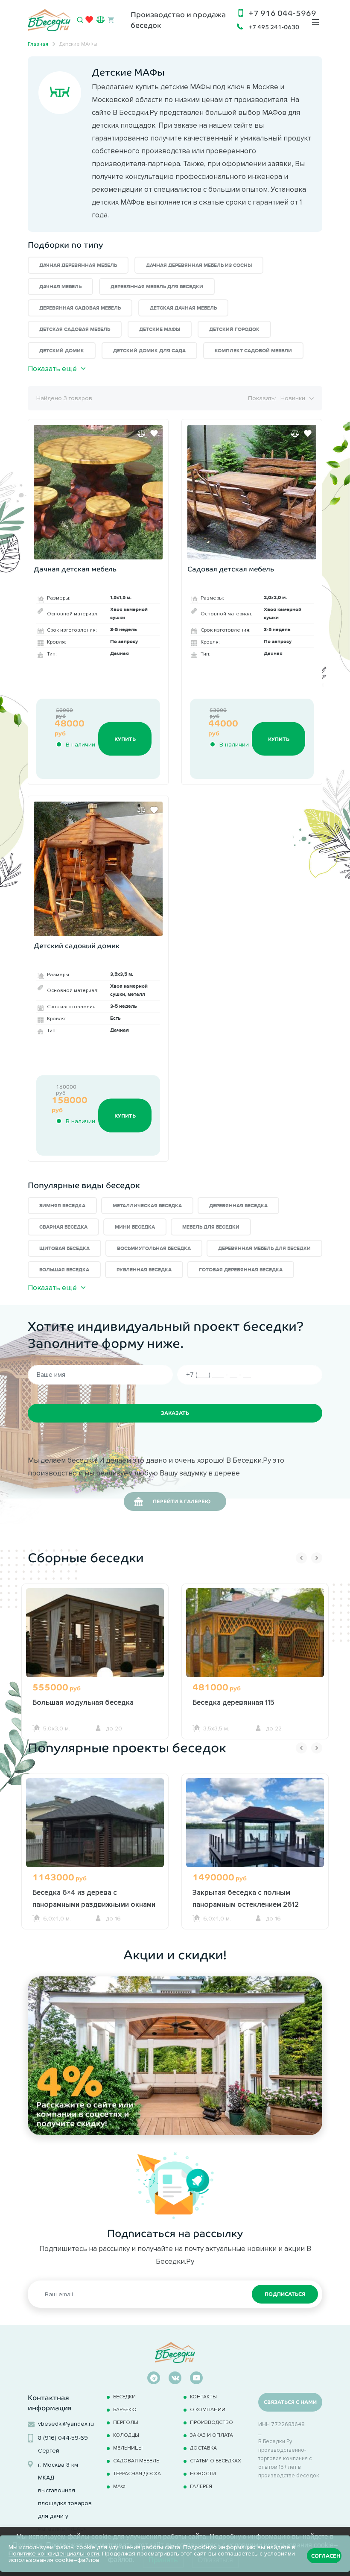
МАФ (119, 2486)
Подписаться (285, 2294)
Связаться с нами (290, 2402)
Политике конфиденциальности (54, 2554)
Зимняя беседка (62, 1206)
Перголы (126, 2422)
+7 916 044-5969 (282, 13)
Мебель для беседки (211, 1227)
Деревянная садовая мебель (80, 308)
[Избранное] (89, 21)
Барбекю (125, 2409)
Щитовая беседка (64, 1248)
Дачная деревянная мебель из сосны (199, 265)
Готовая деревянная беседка (241, 1270)
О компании (208, 2409)
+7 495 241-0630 (274, 27)
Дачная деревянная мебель (78, 265)
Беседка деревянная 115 (233, 1702)
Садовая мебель (136, 2460)
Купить (125, 739)
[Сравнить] (141, 433)
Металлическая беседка (147, 1206)
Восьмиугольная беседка (154, 1248)
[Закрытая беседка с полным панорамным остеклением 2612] (255, 1833)
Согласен (326, 2556)
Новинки (293, 398)
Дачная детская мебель (75, 569)
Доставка (203, 2448)
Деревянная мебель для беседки (157, 287)
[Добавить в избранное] (154, 433)
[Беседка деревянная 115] (255, 1643)
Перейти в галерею (182, 1502)
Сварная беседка (63, 1227)
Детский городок (234, 329)
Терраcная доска (137, 2473)
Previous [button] (301, 1558)
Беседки (124, 2396)
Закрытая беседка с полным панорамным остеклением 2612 (246, 1898)
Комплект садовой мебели (253, 351)
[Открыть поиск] (80, 20)
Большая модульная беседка (83, 1702)
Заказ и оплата (211, 2435)
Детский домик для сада (149, 351)
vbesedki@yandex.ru (66, 2424)
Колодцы (126, 2435)
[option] (95, 1661)
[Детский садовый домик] (98, 869)
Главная (38, 44)
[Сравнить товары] (101, 19)
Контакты (203, 2396)
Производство (211, 2422)
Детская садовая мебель (75, 329)
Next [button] (317, 1558)
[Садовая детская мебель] (252, 492)
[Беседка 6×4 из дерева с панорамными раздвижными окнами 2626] (95, 1833)
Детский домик (62, 351)
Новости (203, 2473)
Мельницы (128, 2448)
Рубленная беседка (144, 1270)
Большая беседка (64, 1270)
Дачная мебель (60, 287)
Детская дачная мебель (183, 308)
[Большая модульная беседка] (95, 1643)
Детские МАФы (160, 329)
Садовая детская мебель (231, 569)
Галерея (201, 2486)
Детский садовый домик (77, 946)
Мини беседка (135, 1227)
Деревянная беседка (238, 1206)
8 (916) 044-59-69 (63, 2438)
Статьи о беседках (216, 2460)
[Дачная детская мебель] (98, 492)
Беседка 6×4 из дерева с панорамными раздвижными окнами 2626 (94, 1904)
